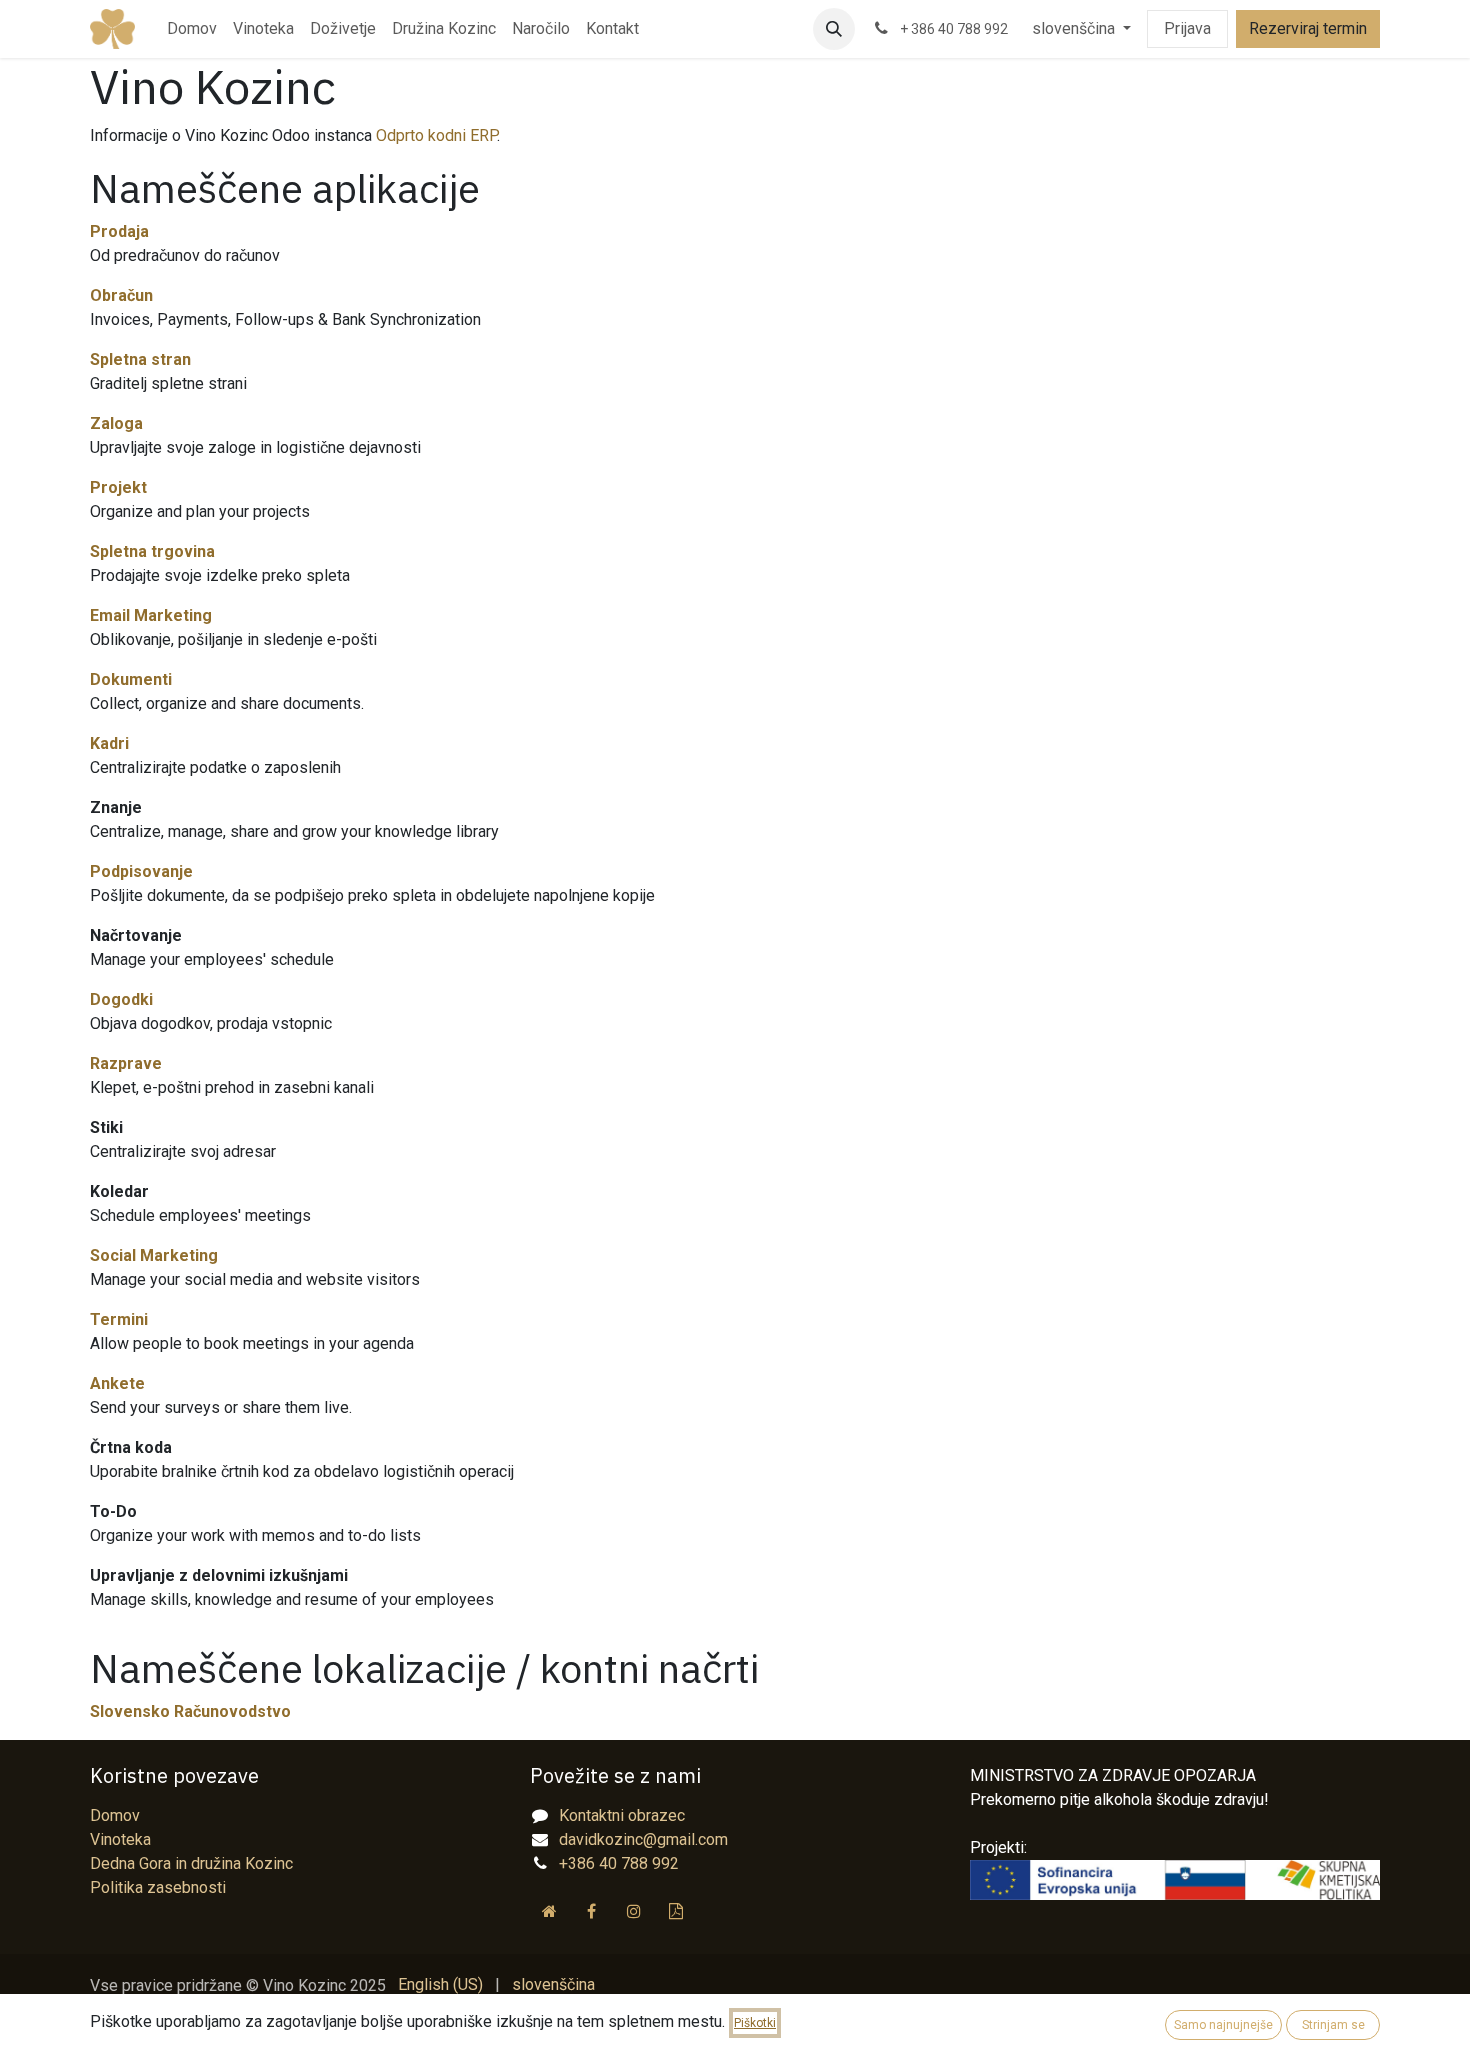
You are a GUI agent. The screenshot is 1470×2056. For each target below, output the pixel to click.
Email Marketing (151, 615)
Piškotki (755, 2023)
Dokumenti (131, 679)
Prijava (1187, 28)
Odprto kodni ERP (436, 135)
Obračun (121, 295)
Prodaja (119, 231)
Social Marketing (154, 1255)
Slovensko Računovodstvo (190, 1711)
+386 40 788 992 (619, 1863)
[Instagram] (634, 1911)
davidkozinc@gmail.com (643, 1839)
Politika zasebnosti (158, 1887)
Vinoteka (120, 1839)
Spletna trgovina (152, 551)
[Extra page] (549, 1911)
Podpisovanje (141, 871)
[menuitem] (192, 29)
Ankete (117, 1383)
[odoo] (676, 1911)
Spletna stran (140, 359)
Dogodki (121, 999)
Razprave (126, 1063)
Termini (119, 1319)
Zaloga (116, 423)
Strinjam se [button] (1333, 2025)
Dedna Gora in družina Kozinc (191, 1863)
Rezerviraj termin (1308, 28)
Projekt (118, 487)
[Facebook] (592, 1911)
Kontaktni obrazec (622, 1815)
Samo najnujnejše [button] (1223, 2025)
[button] (834, 29)
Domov (115, 1815)
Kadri (109, 743)
